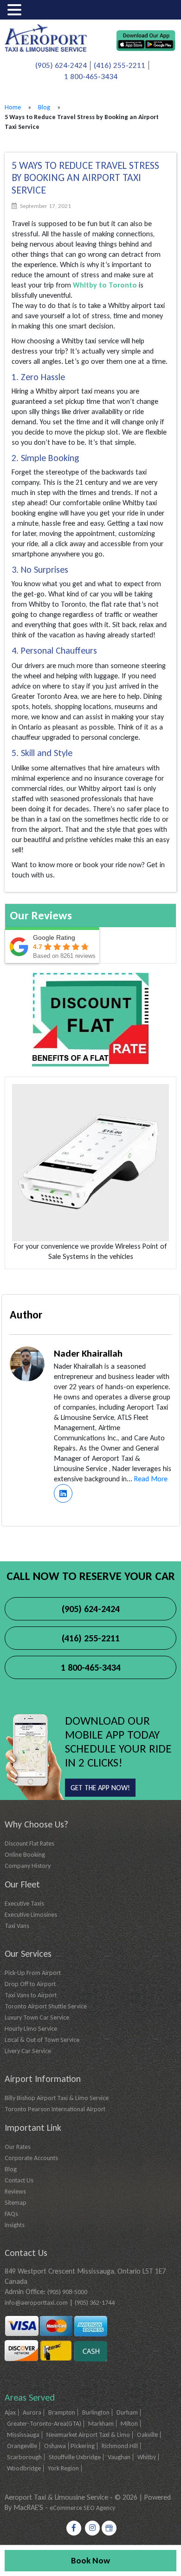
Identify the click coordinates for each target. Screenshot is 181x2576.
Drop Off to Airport (30, 1984)
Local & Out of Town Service (42, 2040)
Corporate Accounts (31, 2158)
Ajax (10, 2412)
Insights (15, 2225)
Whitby (147, 2457)
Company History (28, 1866)
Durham (127, 2412)
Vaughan (119, 2457)
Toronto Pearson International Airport (55, 2109)
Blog (44, 107)
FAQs (11, 2214)
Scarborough (24, 2457)
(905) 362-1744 (95, 2303)
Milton (129, 2424)
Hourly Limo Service (31, 2029)
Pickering (83, 2446)
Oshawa (55, 2446)
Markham (101, 2424)
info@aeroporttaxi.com (36, 2303)
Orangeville (22, 2446)
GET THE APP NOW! (100, 1788)
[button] (16, 10)
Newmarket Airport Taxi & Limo (88, 2435)
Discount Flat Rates (29, 1843)
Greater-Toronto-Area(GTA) (44, 2424)
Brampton (62, 2412)
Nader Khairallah (88, 1353)
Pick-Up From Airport (33, 1973)
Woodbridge (24, 2468)
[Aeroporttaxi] (46, 37)
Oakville (147, 2435)
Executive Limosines (31, 1915)
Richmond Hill (120, 2446)
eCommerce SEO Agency (82, 2508)
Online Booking (25, 1855)
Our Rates (18, 2147)
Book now (90, 2560)
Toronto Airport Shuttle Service (46, 2006)
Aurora (32, 2412)
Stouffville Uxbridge (75, 2457)
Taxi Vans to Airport (31, 1995)
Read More (151, 1479)
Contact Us (19, 2180)
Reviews (15, 2191)
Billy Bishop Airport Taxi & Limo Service (57, 2098)
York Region (63, 2468)
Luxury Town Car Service (37, 2017)
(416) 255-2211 (120, 65)
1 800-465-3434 (91, 77)
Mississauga (23, 2435)
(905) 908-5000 (67, 2292)
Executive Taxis (24, 1904)
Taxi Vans (17, 1926)
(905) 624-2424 (61, 65)
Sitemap (16, 2203)
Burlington (96, 2412)
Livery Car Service (28, 2051)
